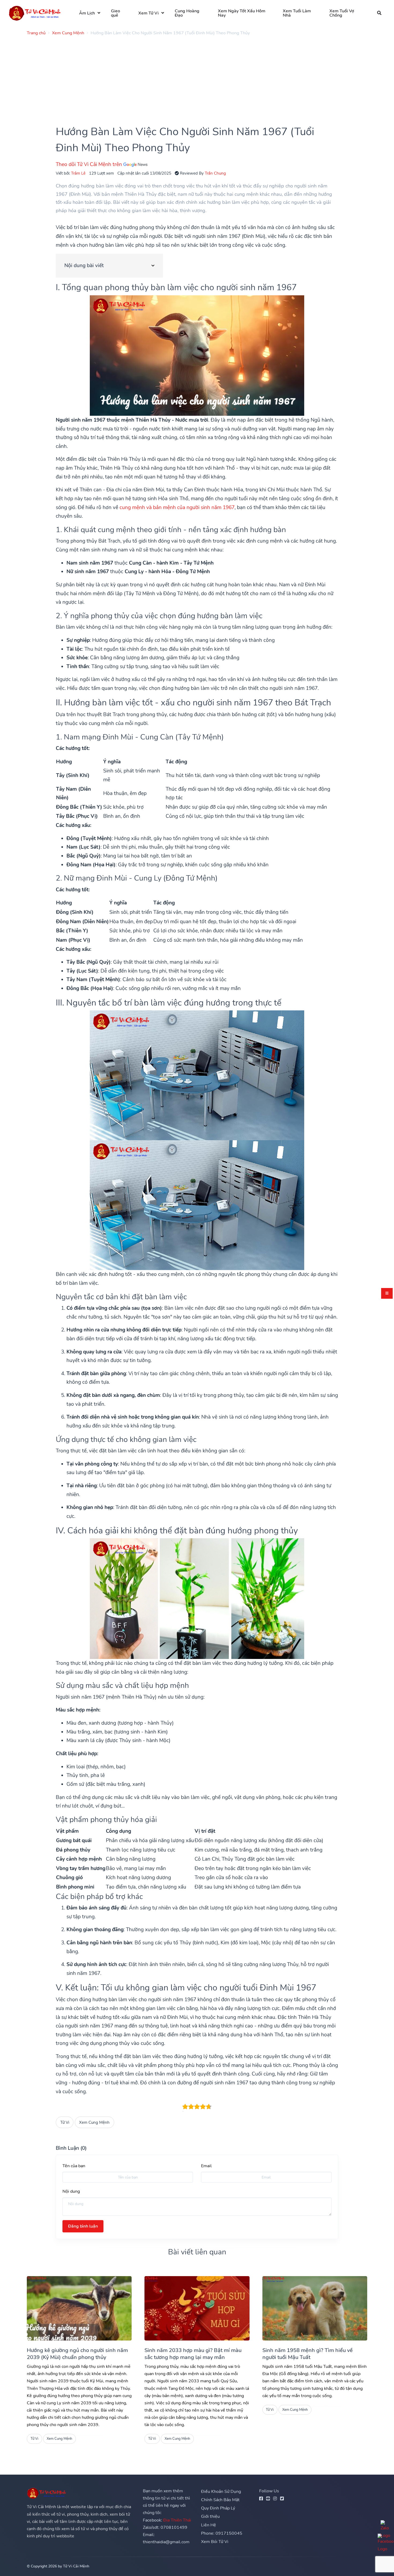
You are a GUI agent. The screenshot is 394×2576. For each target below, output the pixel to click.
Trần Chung (215, 173)
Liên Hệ (209, 2525)
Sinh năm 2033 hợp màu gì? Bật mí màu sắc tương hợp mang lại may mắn (193, 2354)
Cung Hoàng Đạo (187, 13)
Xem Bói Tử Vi (215, 2542)
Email (206, 2166)
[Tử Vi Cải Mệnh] (35, 13)
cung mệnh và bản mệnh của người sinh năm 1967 (177, 507)
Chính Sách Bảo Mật (220, 2500)
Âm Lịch (87, 13)
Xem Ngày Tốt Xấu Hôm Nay (242, 13)
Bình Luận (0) (71, 2148)
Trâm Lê (78, 173)
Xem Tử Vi (148, 13)
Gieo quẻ (116, 13)
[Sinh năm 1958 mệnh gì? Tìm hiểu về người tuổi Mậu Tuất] (315, 2308)
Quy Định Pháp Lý (218, 2508)
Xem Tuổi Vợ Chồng (342, 13)
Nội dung (71, 2191)
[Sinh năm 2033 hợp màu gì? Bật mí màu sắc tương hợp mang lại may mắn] (197, 2308)
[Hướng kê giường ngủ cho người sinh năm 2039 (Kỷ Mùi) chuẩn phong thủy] (79, 2308)
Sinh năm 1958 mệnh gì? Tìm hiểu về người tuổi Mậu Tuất (308, 2354)
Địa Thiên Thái (177, 2520)
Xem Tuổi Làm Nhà (297, 13)
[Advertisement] (188, 78)
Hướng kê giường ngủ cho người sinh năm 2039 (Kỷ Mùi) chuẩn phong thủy (77, 2354)
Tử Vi (65, 2122)
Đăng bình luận (83, 2226)
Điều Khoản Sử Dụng (221, 2492)
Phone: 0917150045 (222, 2533)
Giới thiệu (210, 2516)
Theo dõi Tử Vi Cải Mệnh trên (90, 164)
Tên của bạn (74, 2166)
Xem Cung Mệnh (94, 2122)
